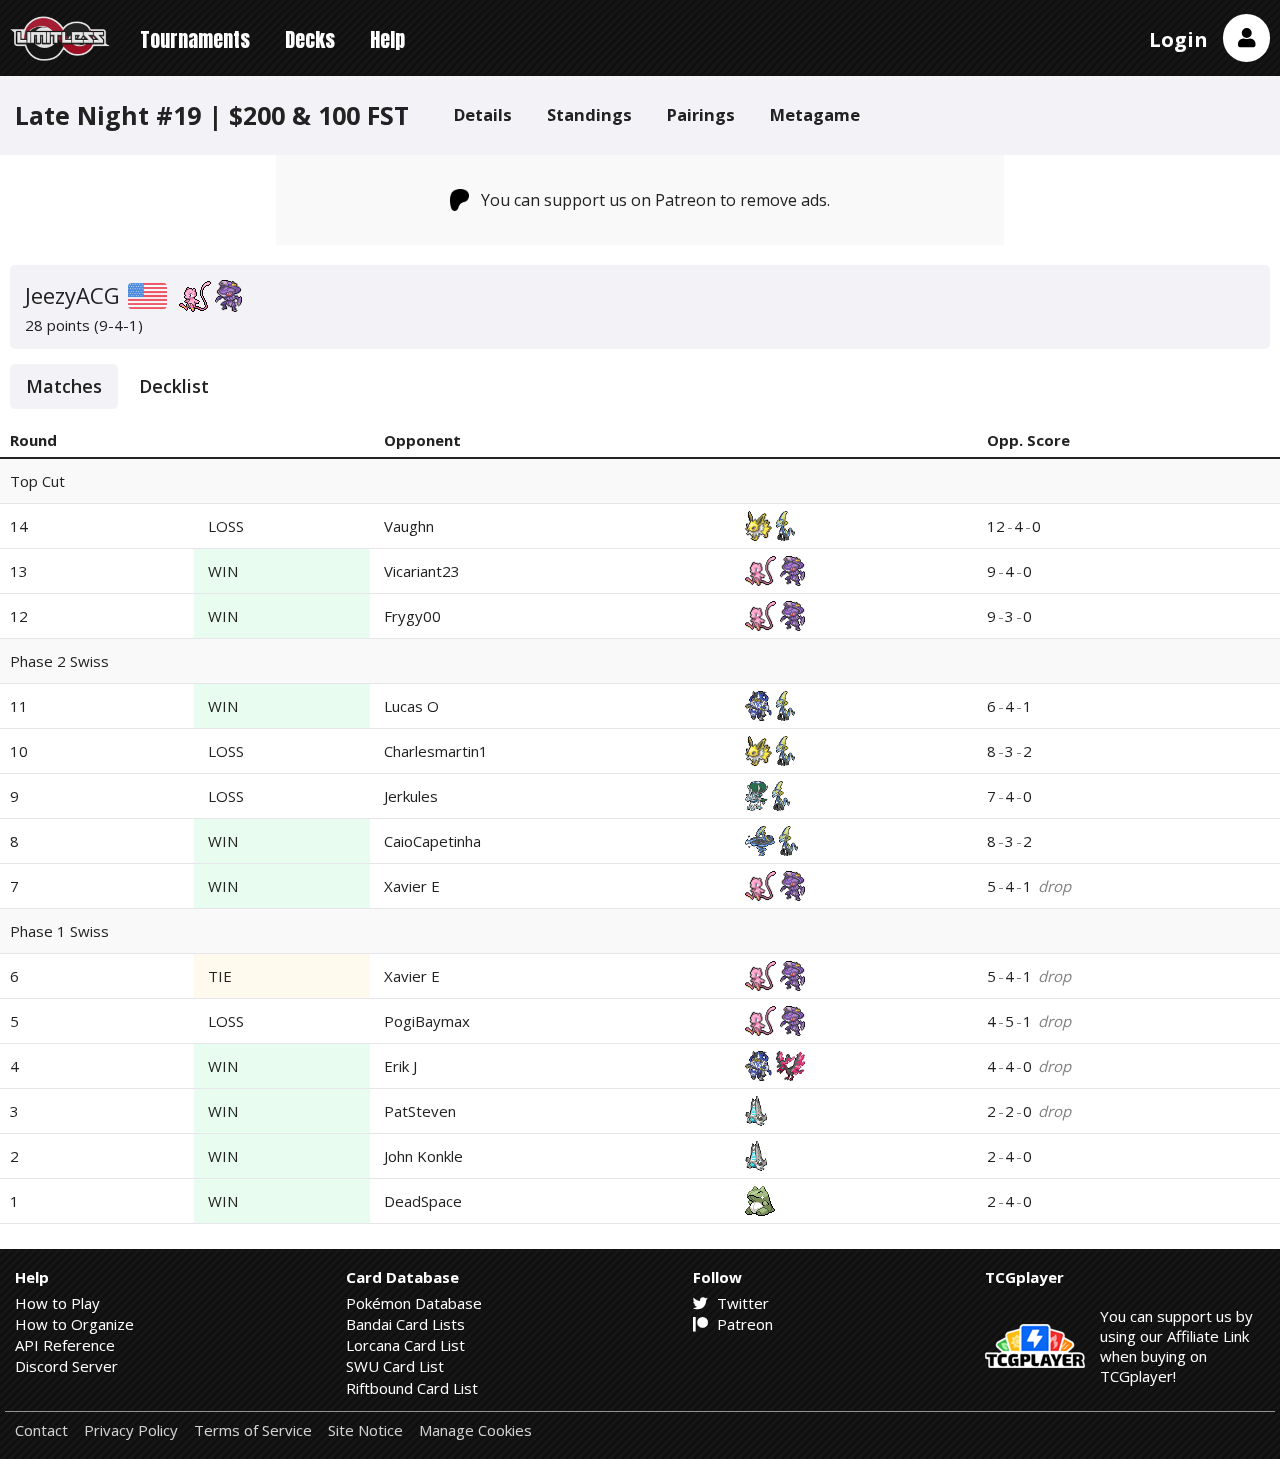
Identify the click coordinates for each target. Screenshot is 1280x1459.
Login (1178, 39)
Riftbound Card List (412, 1388)
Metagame (815, 114)
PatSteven (420, 1111)
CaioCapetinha (432, 841)
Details (483, 114)
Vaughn (409, 526)
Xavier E (412, 886)
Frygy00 (412, 616)
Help (387, 39)
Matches (64, 386)
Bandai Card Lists (405, 1324)
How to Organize (74, 1324)
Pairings (701, 114)
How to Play (57, 1303)
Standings (589, 114)
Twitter (741, 1303)
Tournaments (195, 39)
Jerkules (411, 796)
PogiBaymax (427, 1021)
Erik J (400, 1066)
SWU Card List (395, 1366)
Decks (310, 39)
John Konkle (423, 1156)
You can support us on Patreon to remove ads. (655, 200)
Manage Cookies (475, 1430)
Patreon (743, 1324)
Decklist (174, 386)
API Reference (65, 1345)
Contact (41, 1430)
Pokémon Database (414, 1303)
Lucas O (411, 706)
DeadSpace (423, 1201)
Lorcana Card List (405, 1345)
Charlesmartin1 (436, 751)
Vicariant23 (422, 571)
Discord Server (66, 1366)
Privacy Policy (131, 1430)
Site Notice (365, 1430)
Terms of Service (253, 1430)
